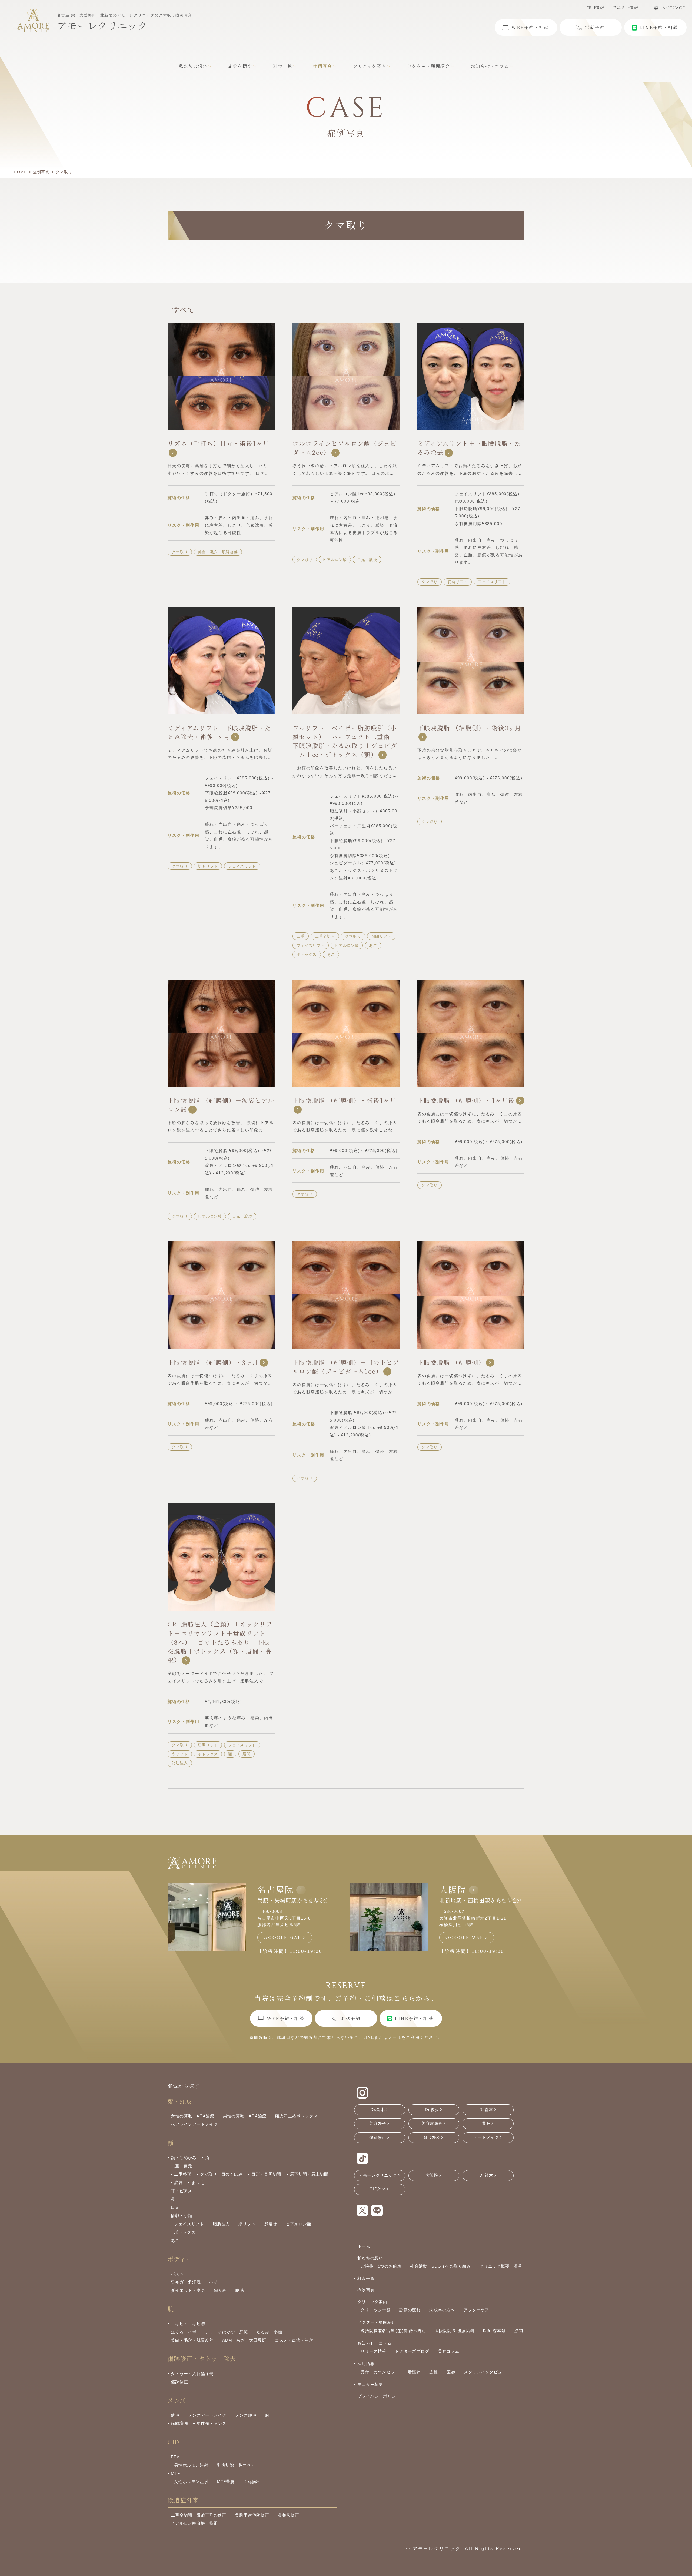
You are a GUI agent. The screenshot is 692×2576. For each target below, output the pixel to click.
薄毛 (175, 2415)
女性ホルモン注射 (191, 2482)
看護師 (414, 2372)
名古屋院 (276, 1889)
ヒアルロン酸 (335, 560)
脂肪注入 (180, 1763)
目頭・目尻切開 (266, 2174)
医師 (451, 2372)
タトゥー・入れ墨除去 (192, 2374)
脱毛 (239, 2290)
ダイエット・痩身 (188, 2290)
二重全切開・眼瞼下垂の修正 (199, 2515)
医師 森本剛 (494, 2331)
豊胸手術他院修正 (252, 2515)
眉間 (246, 1754)
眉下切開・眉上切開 (309, 2174)
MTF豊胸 (226, 2482)
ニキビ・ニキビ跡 (188, 2324)
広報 (434, 2372)
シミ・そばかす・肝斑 (227, 2332)
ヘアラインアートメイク (194, 2124)
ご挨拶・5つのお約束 (381, 2266)
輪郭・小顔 (182, 2215)
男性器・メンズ (212, 2423)
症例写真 (366, 2290)
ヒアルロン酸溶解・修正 (194, 2523)
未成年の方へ (442, 2310)
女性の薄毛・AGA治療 (192, 2116)
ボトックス (307, 954)
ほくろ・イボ (184, 2332)
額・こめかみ (184, 2158)
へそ (214, 2282)
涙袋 (178, 2182)
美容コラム (449, 2351)
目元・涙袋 (367, 560)
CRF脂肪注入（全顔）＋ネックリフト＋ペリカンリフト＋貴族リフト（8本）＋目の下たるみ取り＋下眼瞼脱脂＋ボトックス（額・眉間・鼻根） (220, 1642)
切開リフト (458, 582)
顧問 (519, 2331)
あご (373, 945)
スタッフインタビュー (485, 2372)
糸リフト (180, 1754)
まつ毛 (198, 2182)
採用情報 (595, 7)
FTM (175, 2457)
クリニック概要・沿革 (501, 2266)
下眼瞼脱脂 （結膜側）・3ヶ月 (213, 1362)
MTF (175, 2473)
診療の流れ (410, 2310)
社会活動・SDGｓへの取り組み (440, 2266)
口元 (175, 2207)
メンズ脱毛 (246, 2415)
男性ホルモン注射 (191, 2465)
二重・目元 (182, 2166)
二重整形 (183, 2174)
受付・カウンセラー (380, 2372)
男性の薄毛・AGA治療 (245, 2116)
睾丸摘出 (252, 2482)
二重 (300, 936)
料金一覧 (366, 2278)
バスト (177, 2274)
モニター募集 (370, 2384)
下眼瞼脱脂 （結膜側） (451, 1362)
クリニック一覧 (375, 2310)
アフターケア (476, 2310)
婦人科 (220, 2290)
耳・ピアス (182, 2191)
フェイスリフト (492, 582)
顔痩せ (271, 2224)
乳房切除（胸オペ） (236, 2465)
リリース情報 (373, 2351)
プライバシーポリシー (379, 2396)
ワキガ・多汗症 (186, 2282)
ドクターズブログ (412, 2351)
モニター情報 (625, 7)
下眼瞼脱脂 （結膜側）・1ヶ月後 (466, 1100)
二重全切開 (325, 936)
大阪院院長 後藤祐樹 (455, 2331)
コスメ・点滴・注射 (294, 2340)
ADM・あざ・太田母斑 (244, 2340)
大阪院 (453, 1889)
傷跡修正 (179, 2382)
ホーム (364, 2246)
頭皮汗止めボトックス (297, 2116)
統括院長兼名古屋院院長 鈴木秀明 (393, 2331)
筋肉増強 (179, 2423)
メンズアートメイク (207, 2415)
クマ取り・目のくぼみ (221, 2174)
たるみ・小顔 (269, 2332)
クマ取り (180, 552)
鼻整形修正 (289, 2515)
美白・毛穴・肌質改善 (218, 552)
